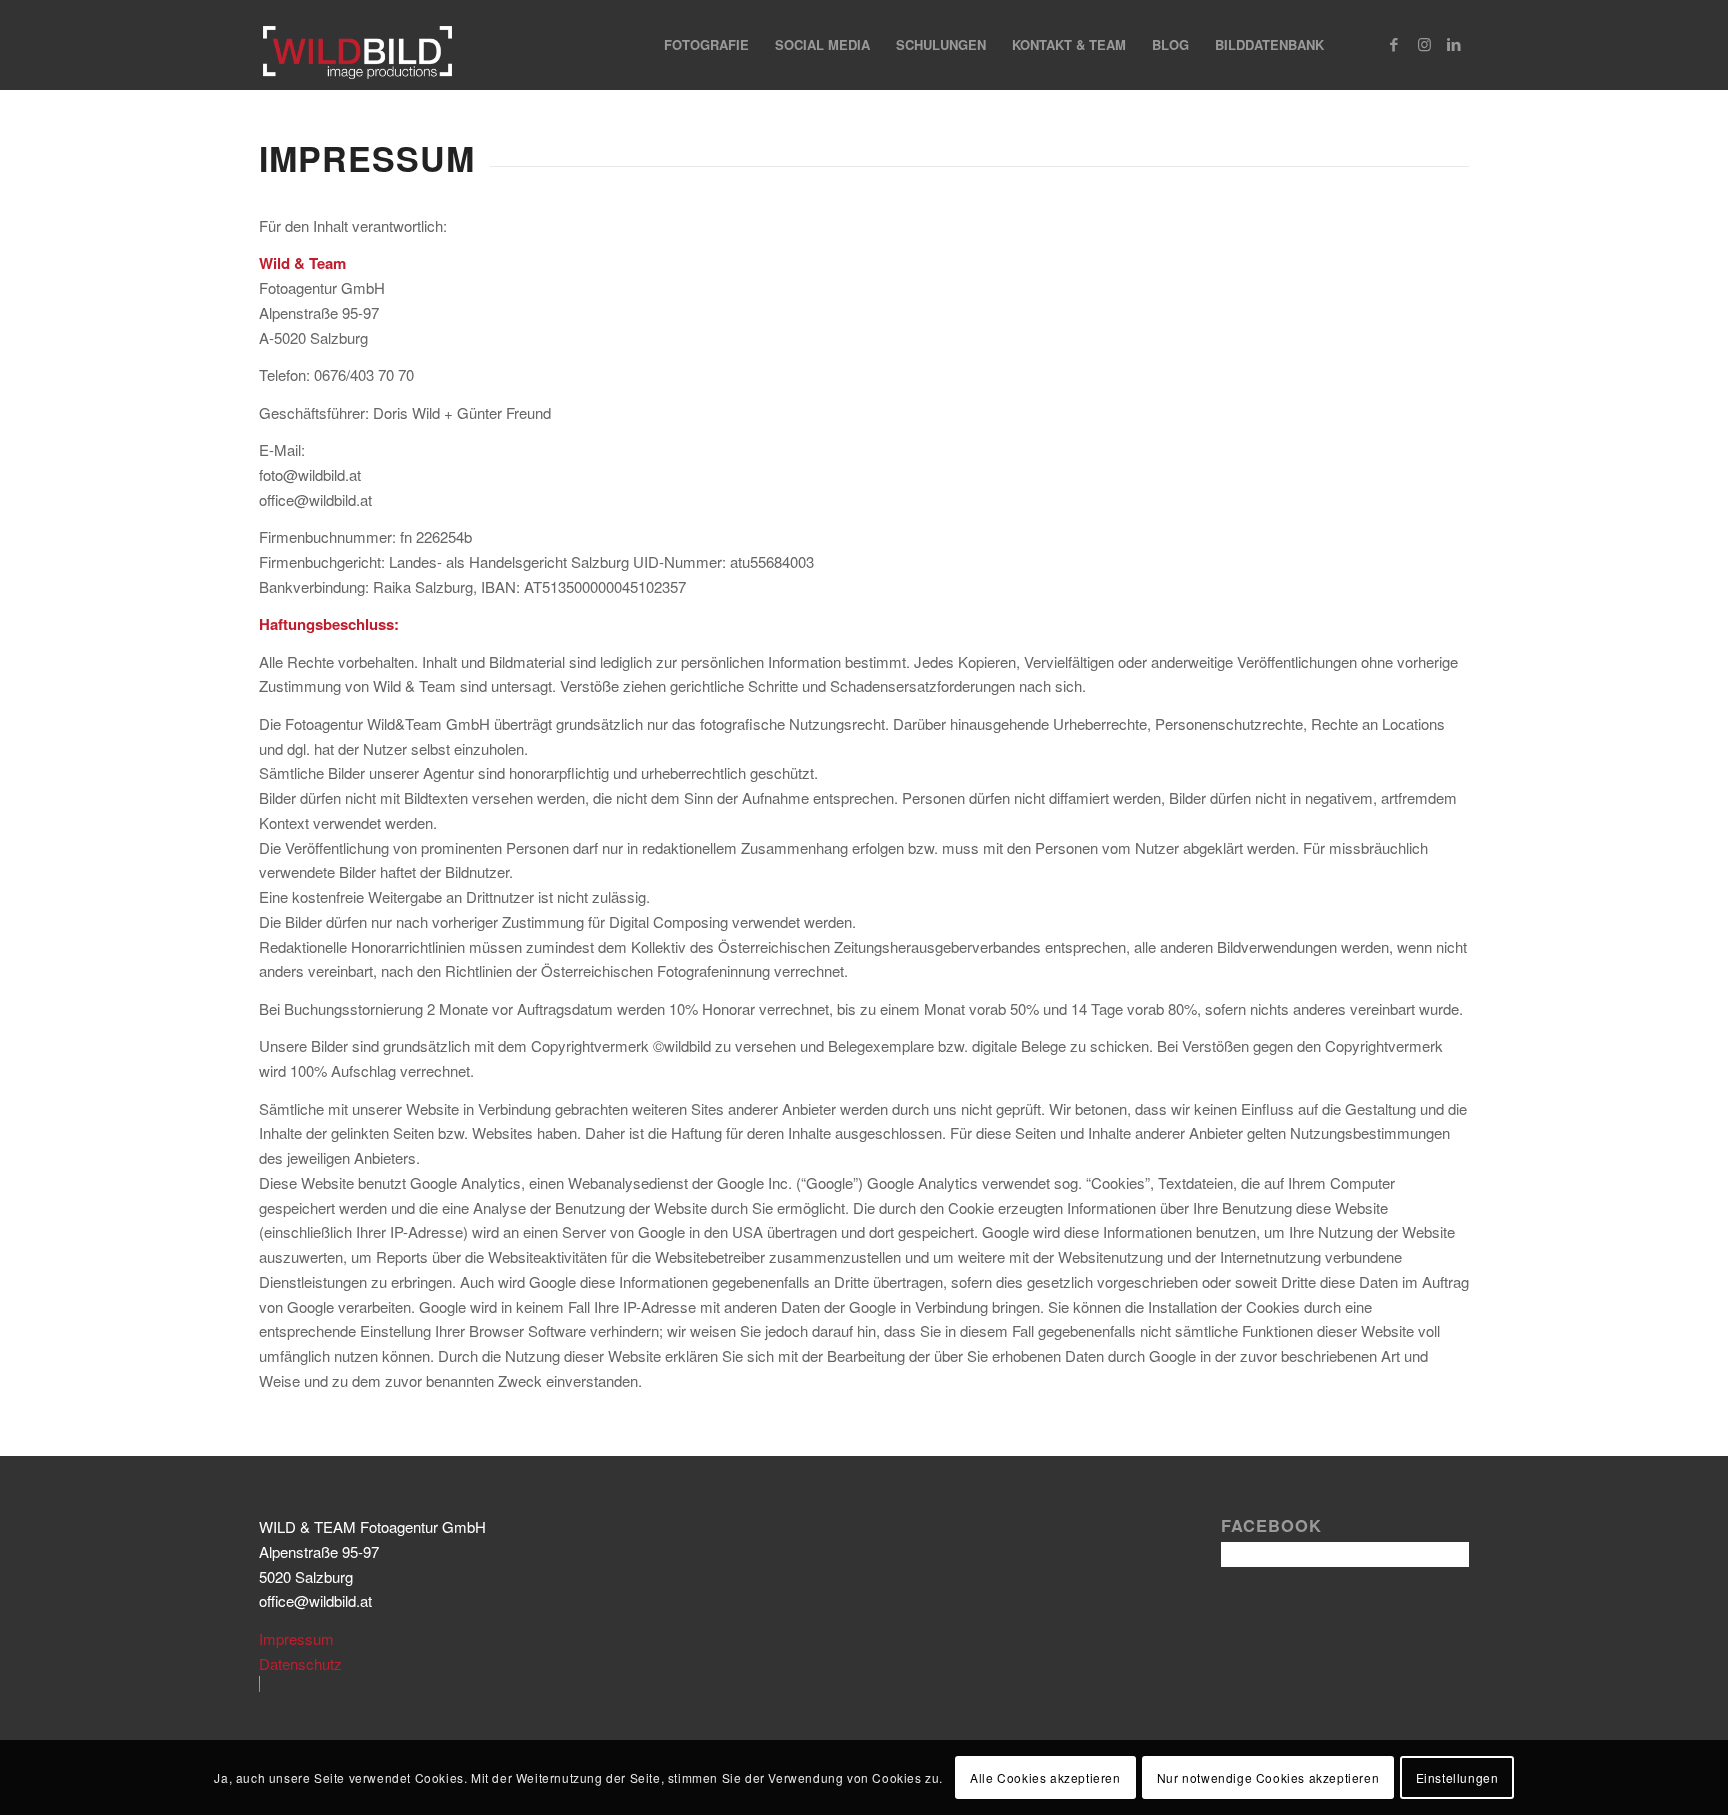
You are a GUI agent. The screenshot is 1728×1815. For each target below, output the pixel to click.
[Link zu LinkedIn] (1454, 44)
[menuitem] (706, 45)
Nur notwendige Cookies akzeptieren (1268, 1776)
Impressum (296, 1638)
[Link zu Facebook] (1394, 44)
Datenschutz (300, 1663)
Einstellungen (1457, 1776)
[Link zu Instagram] (1424, 44)
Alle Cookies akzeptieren (1045, 1776)
